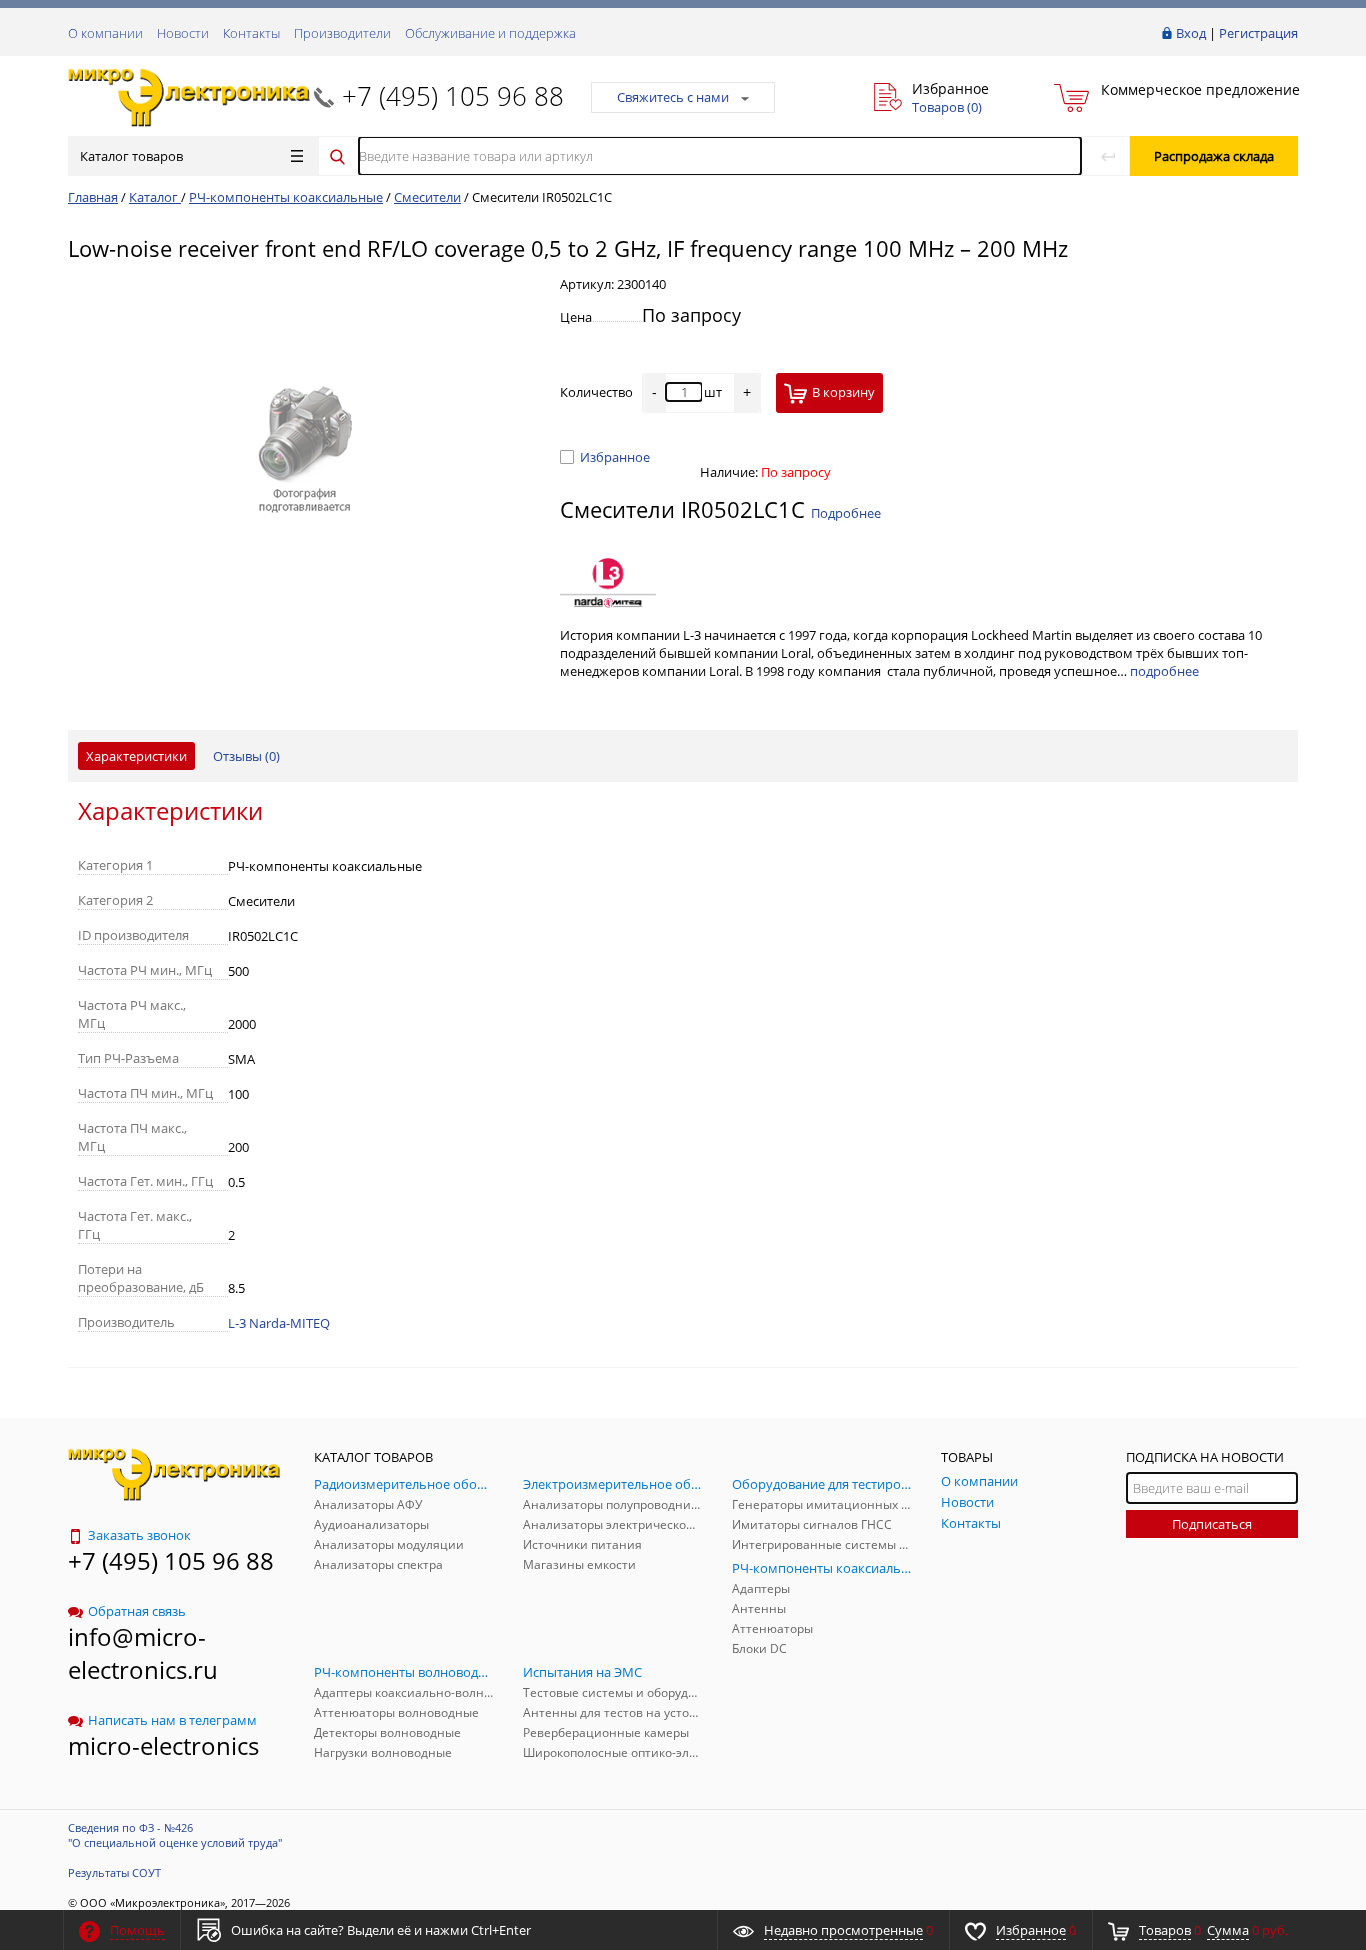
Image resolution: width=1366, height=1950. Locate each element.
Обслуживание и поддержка (490, 33)
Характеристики (136, 756)
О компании (105, 33)
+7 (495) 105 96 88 (453, 96)
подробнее (1164, 671)
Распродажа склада (1214, 156)
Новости (183, 33)
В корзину (843, 392)
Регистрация (1258, 33)
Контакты (251, 33)
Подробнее (846, 513)
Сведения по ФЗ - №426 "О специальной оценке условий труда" (175, 1835)
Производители (342, 33)
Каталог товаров (131, 156)
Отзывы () (246, 756)
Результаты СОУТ (114, 1872)
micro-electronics (163, 1745)
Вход (1191, 33)
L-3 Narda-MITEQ (279, 1323)
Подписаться (1212, 1524)
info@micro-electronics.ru (143, 1653)
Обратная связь (137, 1611)
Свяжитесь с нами (673, 97)
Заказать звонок (139, 1535)
